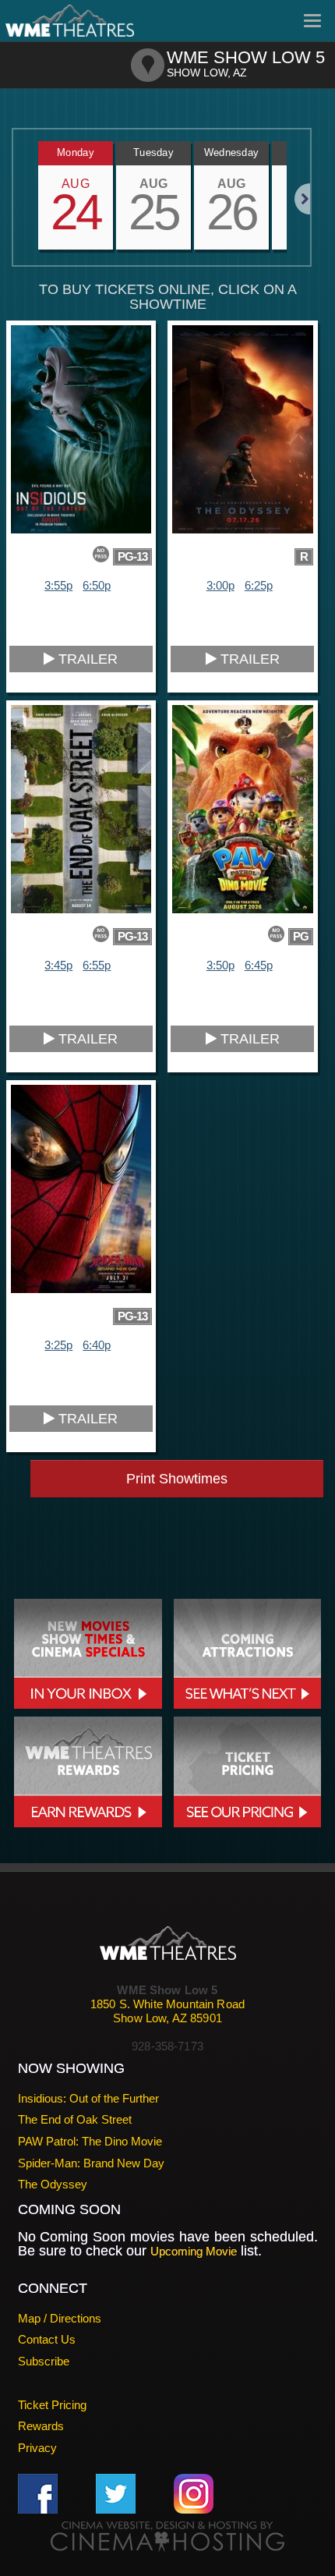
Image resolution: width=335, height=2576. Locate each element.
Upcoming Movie (194, 2251)
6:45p (259, 965)
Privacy (37, 2448)
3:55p (58, 585)
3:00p (220, 585)
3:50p (220, 965)
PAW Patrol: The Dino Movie (90, 2141)
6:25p (259, 585)
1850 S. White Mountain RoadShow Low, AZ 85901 (167, 2011)
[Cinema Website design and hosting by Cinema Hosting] (167, 2536)
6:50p (97, 585)
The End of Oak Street (75, 2119)
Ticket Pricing (52, 2405)
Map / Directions (60, 2318)
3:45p (58, 965)
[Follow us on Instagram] (194, 2492)
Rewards (41, 2426)
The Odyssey (53, 2184)
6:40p (97, 1345)
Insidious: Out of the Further (88, 2098)
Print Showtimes (177, 1479)
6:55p (97, 965)
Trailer (86, 659)
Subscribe (44, 2361)
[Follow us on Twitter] (116, 2492)
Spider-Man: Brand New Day (91, 2163)
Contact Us (47, 2339)
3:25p (58, 1345)
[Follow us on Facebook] (38, 2492)
